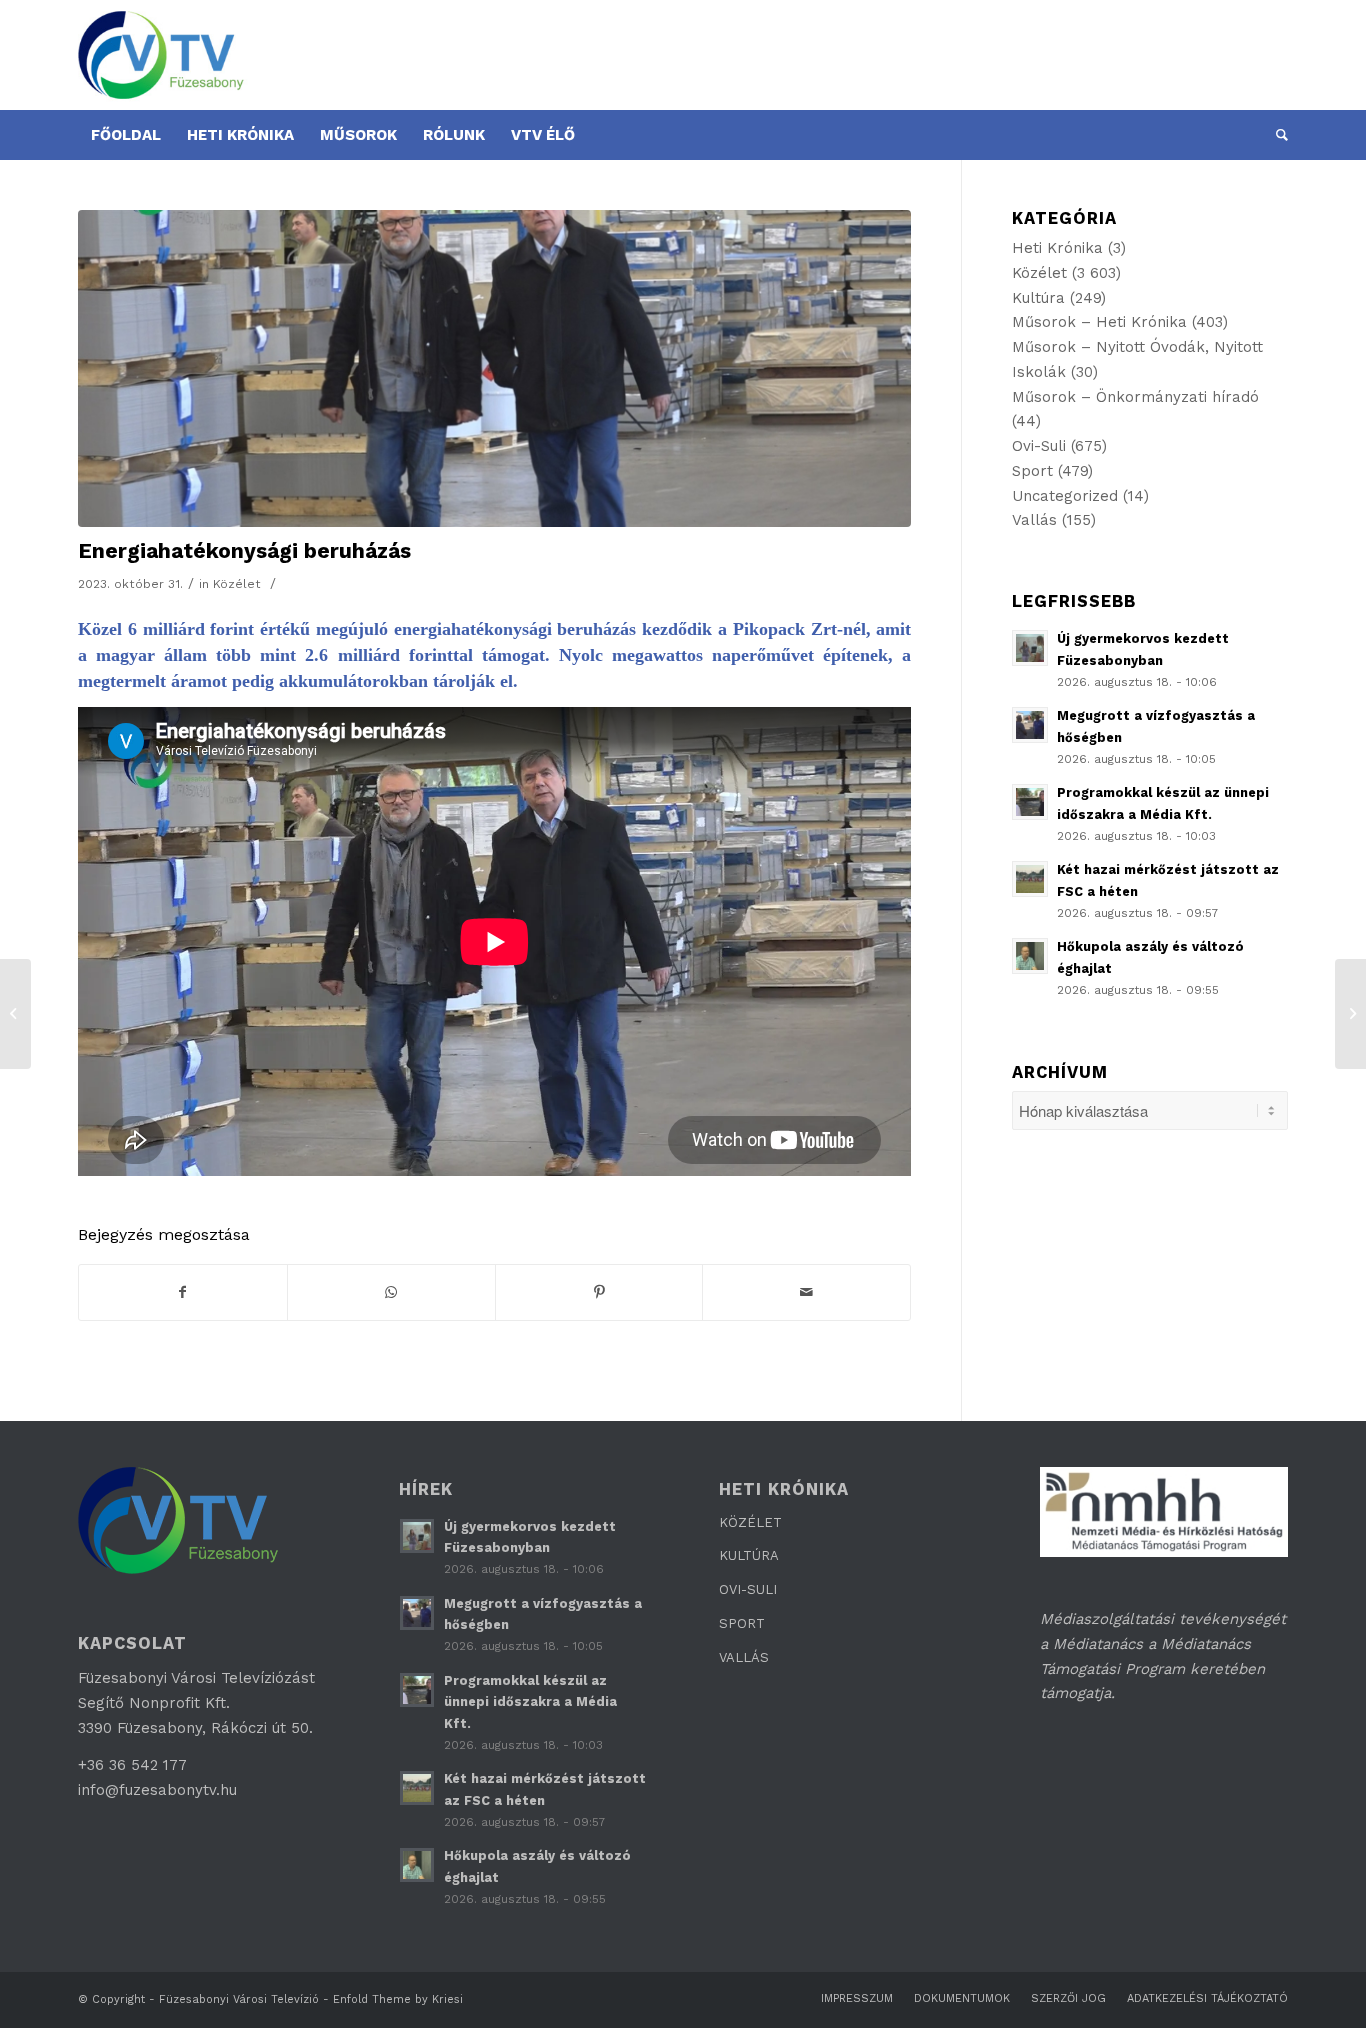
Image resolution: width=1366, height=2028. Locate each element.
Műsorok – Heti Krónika (1099, 322)
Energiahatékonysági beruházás (244, 550)
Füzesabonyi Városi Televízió (239, 1999)
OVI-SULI (748, 1589)
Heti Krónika (1057, 248)
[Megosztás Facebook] (183, 1292)
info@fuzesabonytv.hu (157, 1790)
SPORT (742, 1623)
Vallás (1034, 520)
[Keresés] (1275, 135)
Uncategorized (1065, 496)
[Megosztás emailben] (806, 1292)
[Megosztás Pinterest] (599, 1292)
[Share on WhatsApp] (391, 1292)
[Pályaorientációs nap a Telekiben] (15, 1014)
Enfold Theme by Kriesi (398, 1999)
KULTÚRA (749, 1555)
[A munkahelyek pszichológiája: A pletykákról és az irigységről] (1350, 1014)
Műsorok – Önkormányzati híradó (1135, 397)
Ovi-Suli (1039, 446)
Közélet (237, 584)
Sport (1032, 471)
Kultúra (1038, 298)
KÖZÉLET (750, 1522)
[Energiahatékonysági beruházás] (494, 368)
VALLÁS (744, 1657)
